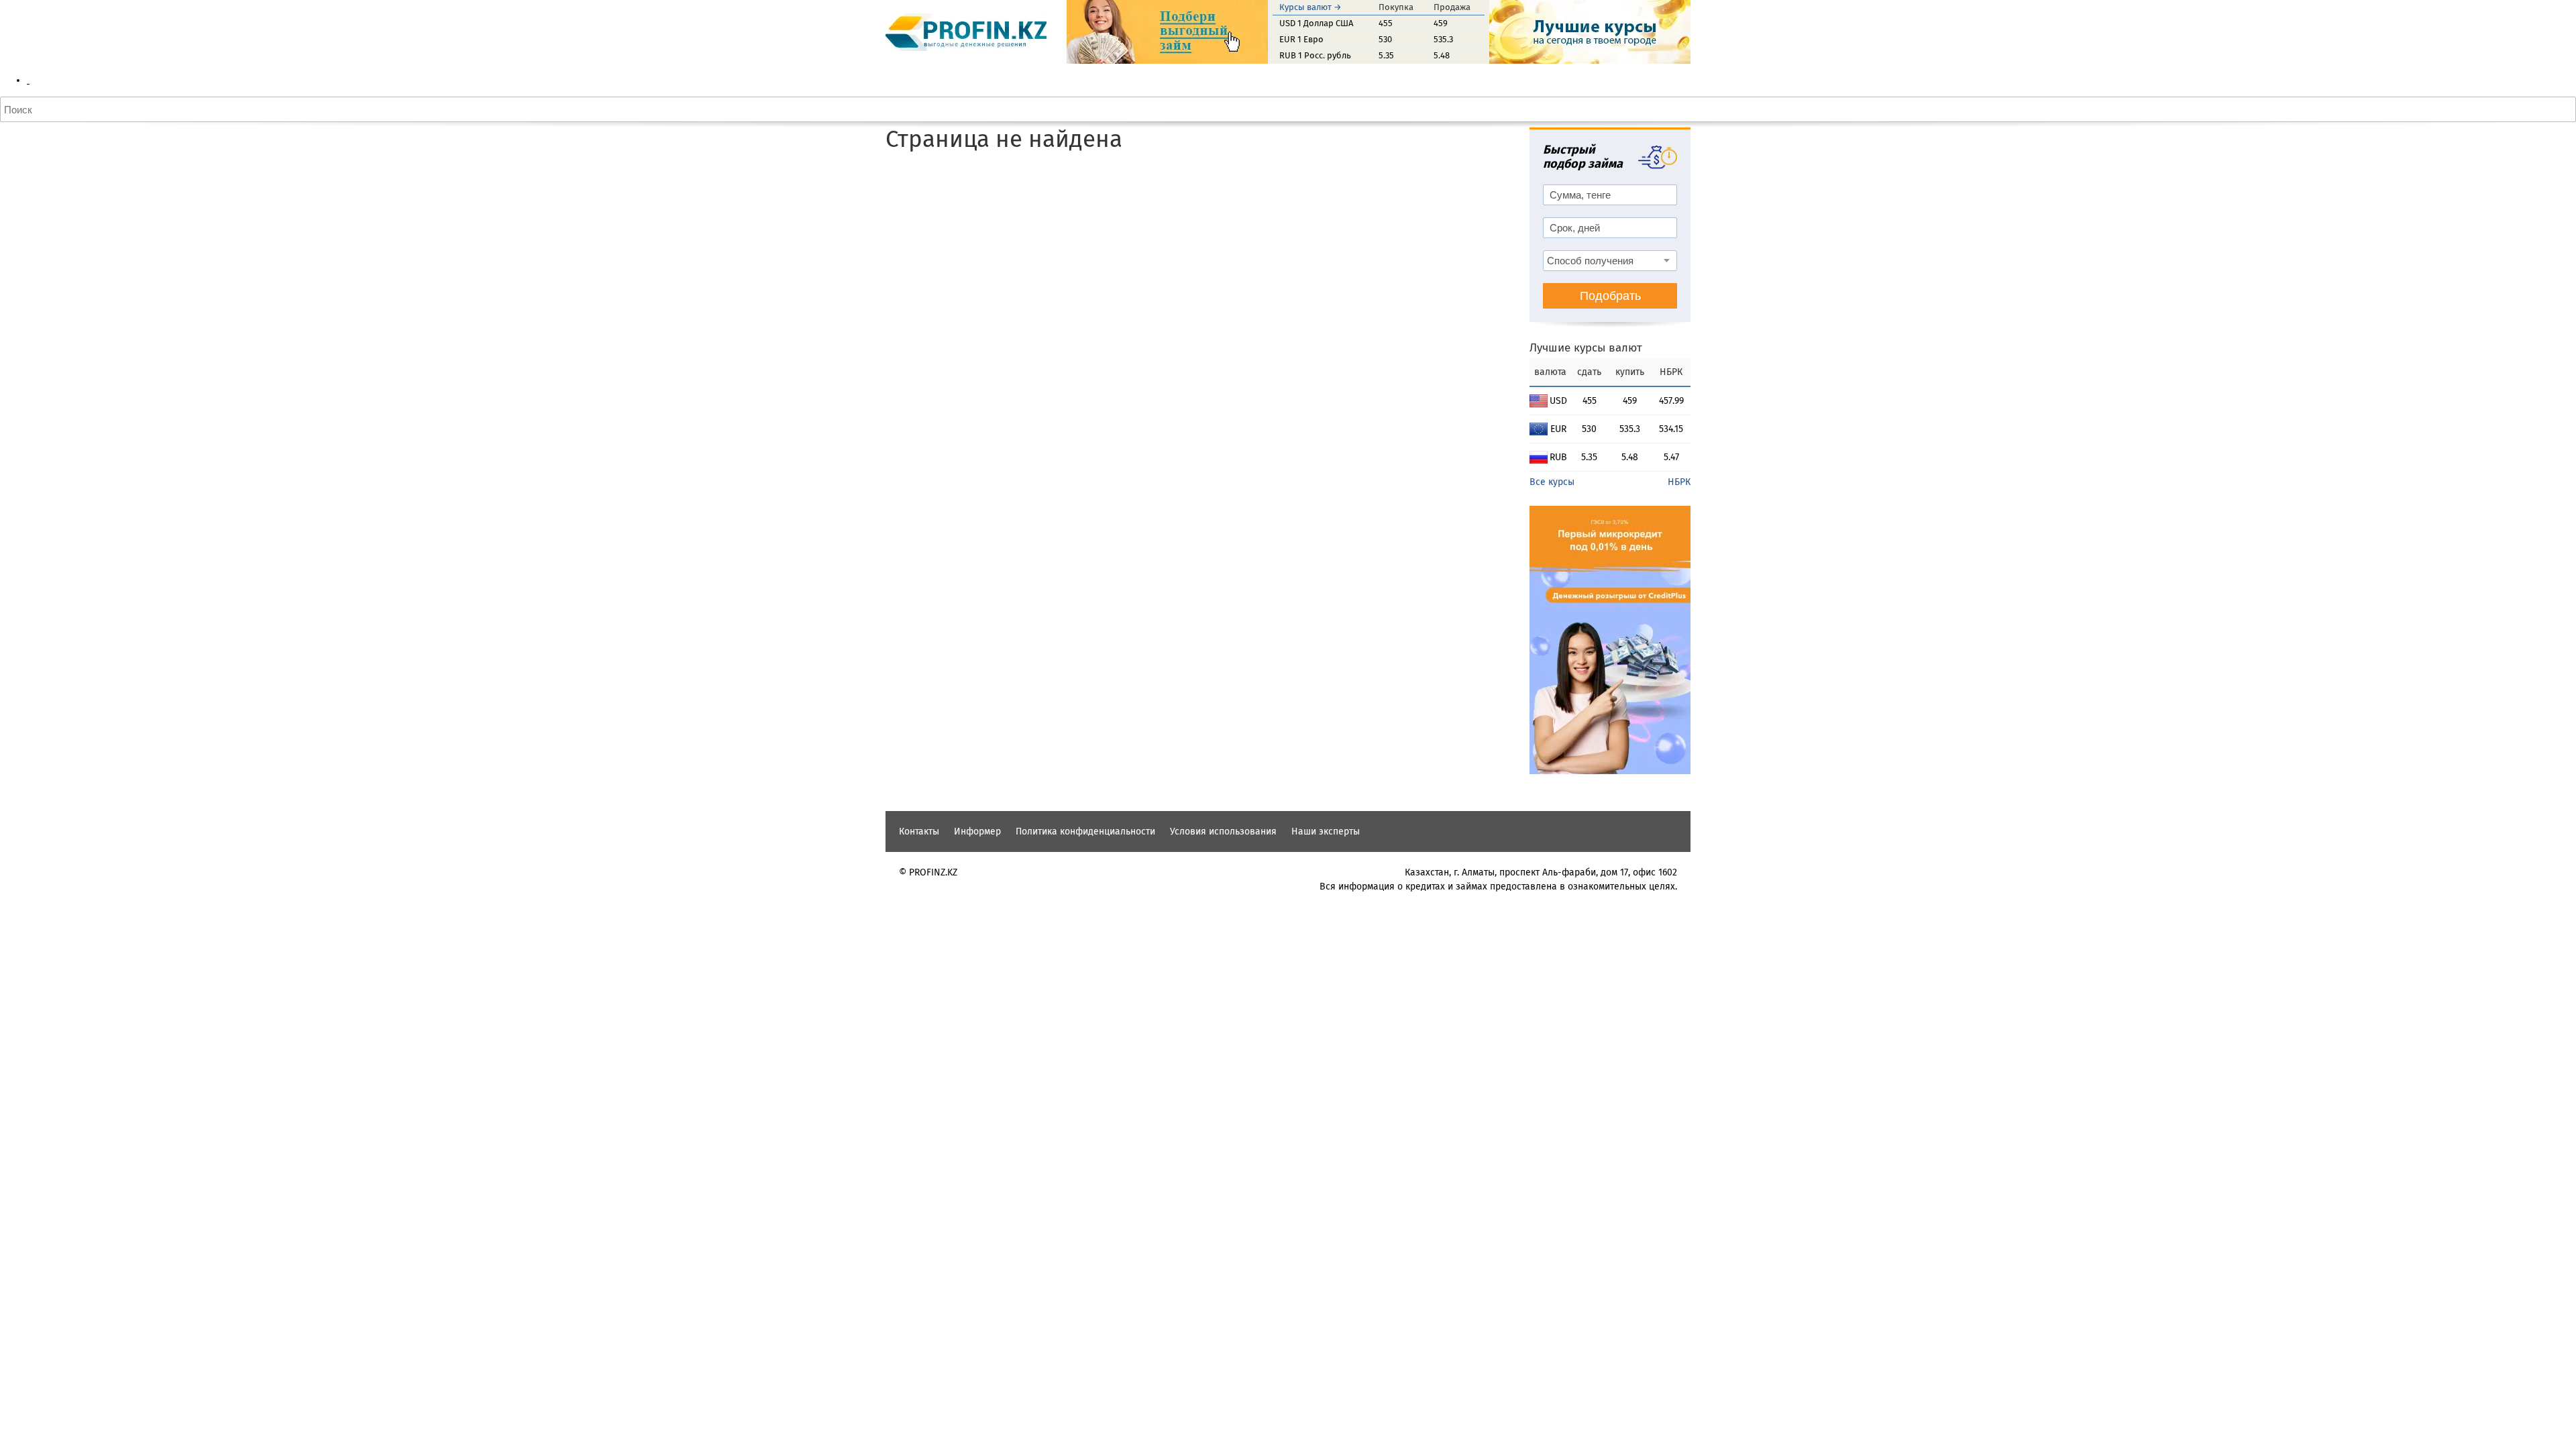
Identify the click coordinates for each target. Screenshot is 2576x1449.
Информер (977, 831)
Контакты (919, 831)
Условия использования (1223, 831)
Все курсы (1552, 482)
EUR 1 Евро (1301, 39)
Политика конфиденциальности (1085, 831)
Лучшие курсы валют (1586, 348)
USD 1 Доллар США (1316, 23)
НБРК (1679, 482)
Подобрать (1610, 296)
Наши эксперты (1326, 831)
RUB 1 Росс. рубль (1315, 55)
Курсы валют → (1310, 7)
